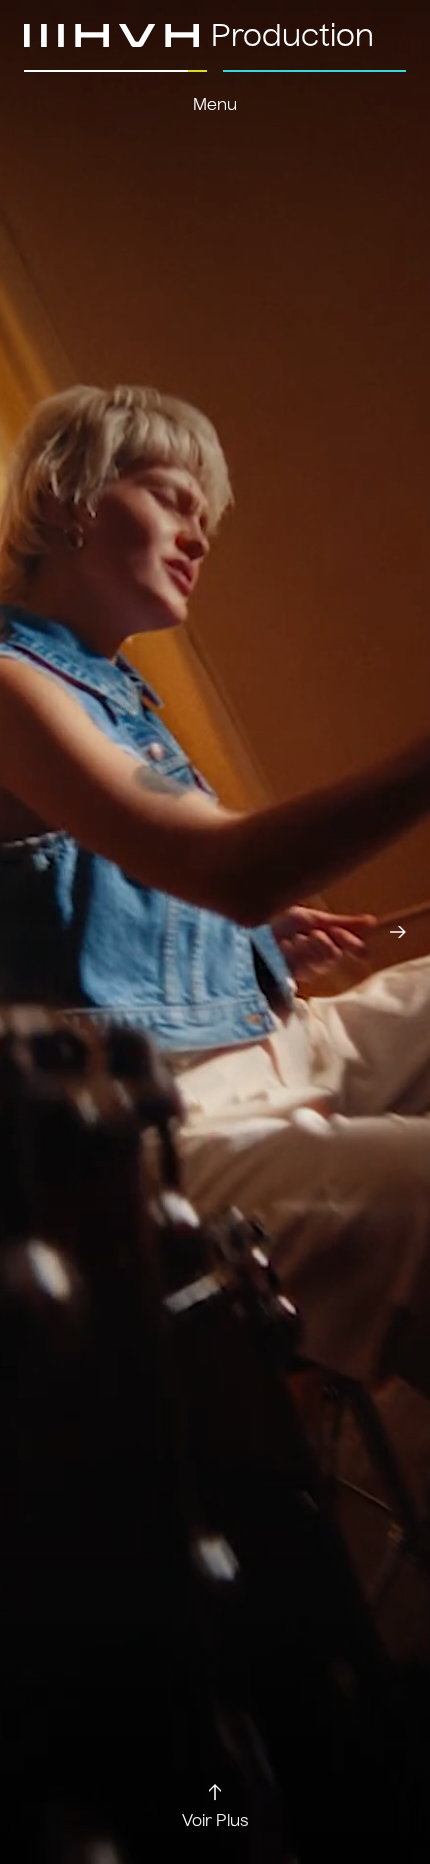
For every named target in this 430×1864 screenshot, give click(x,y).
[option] (215, 932)
